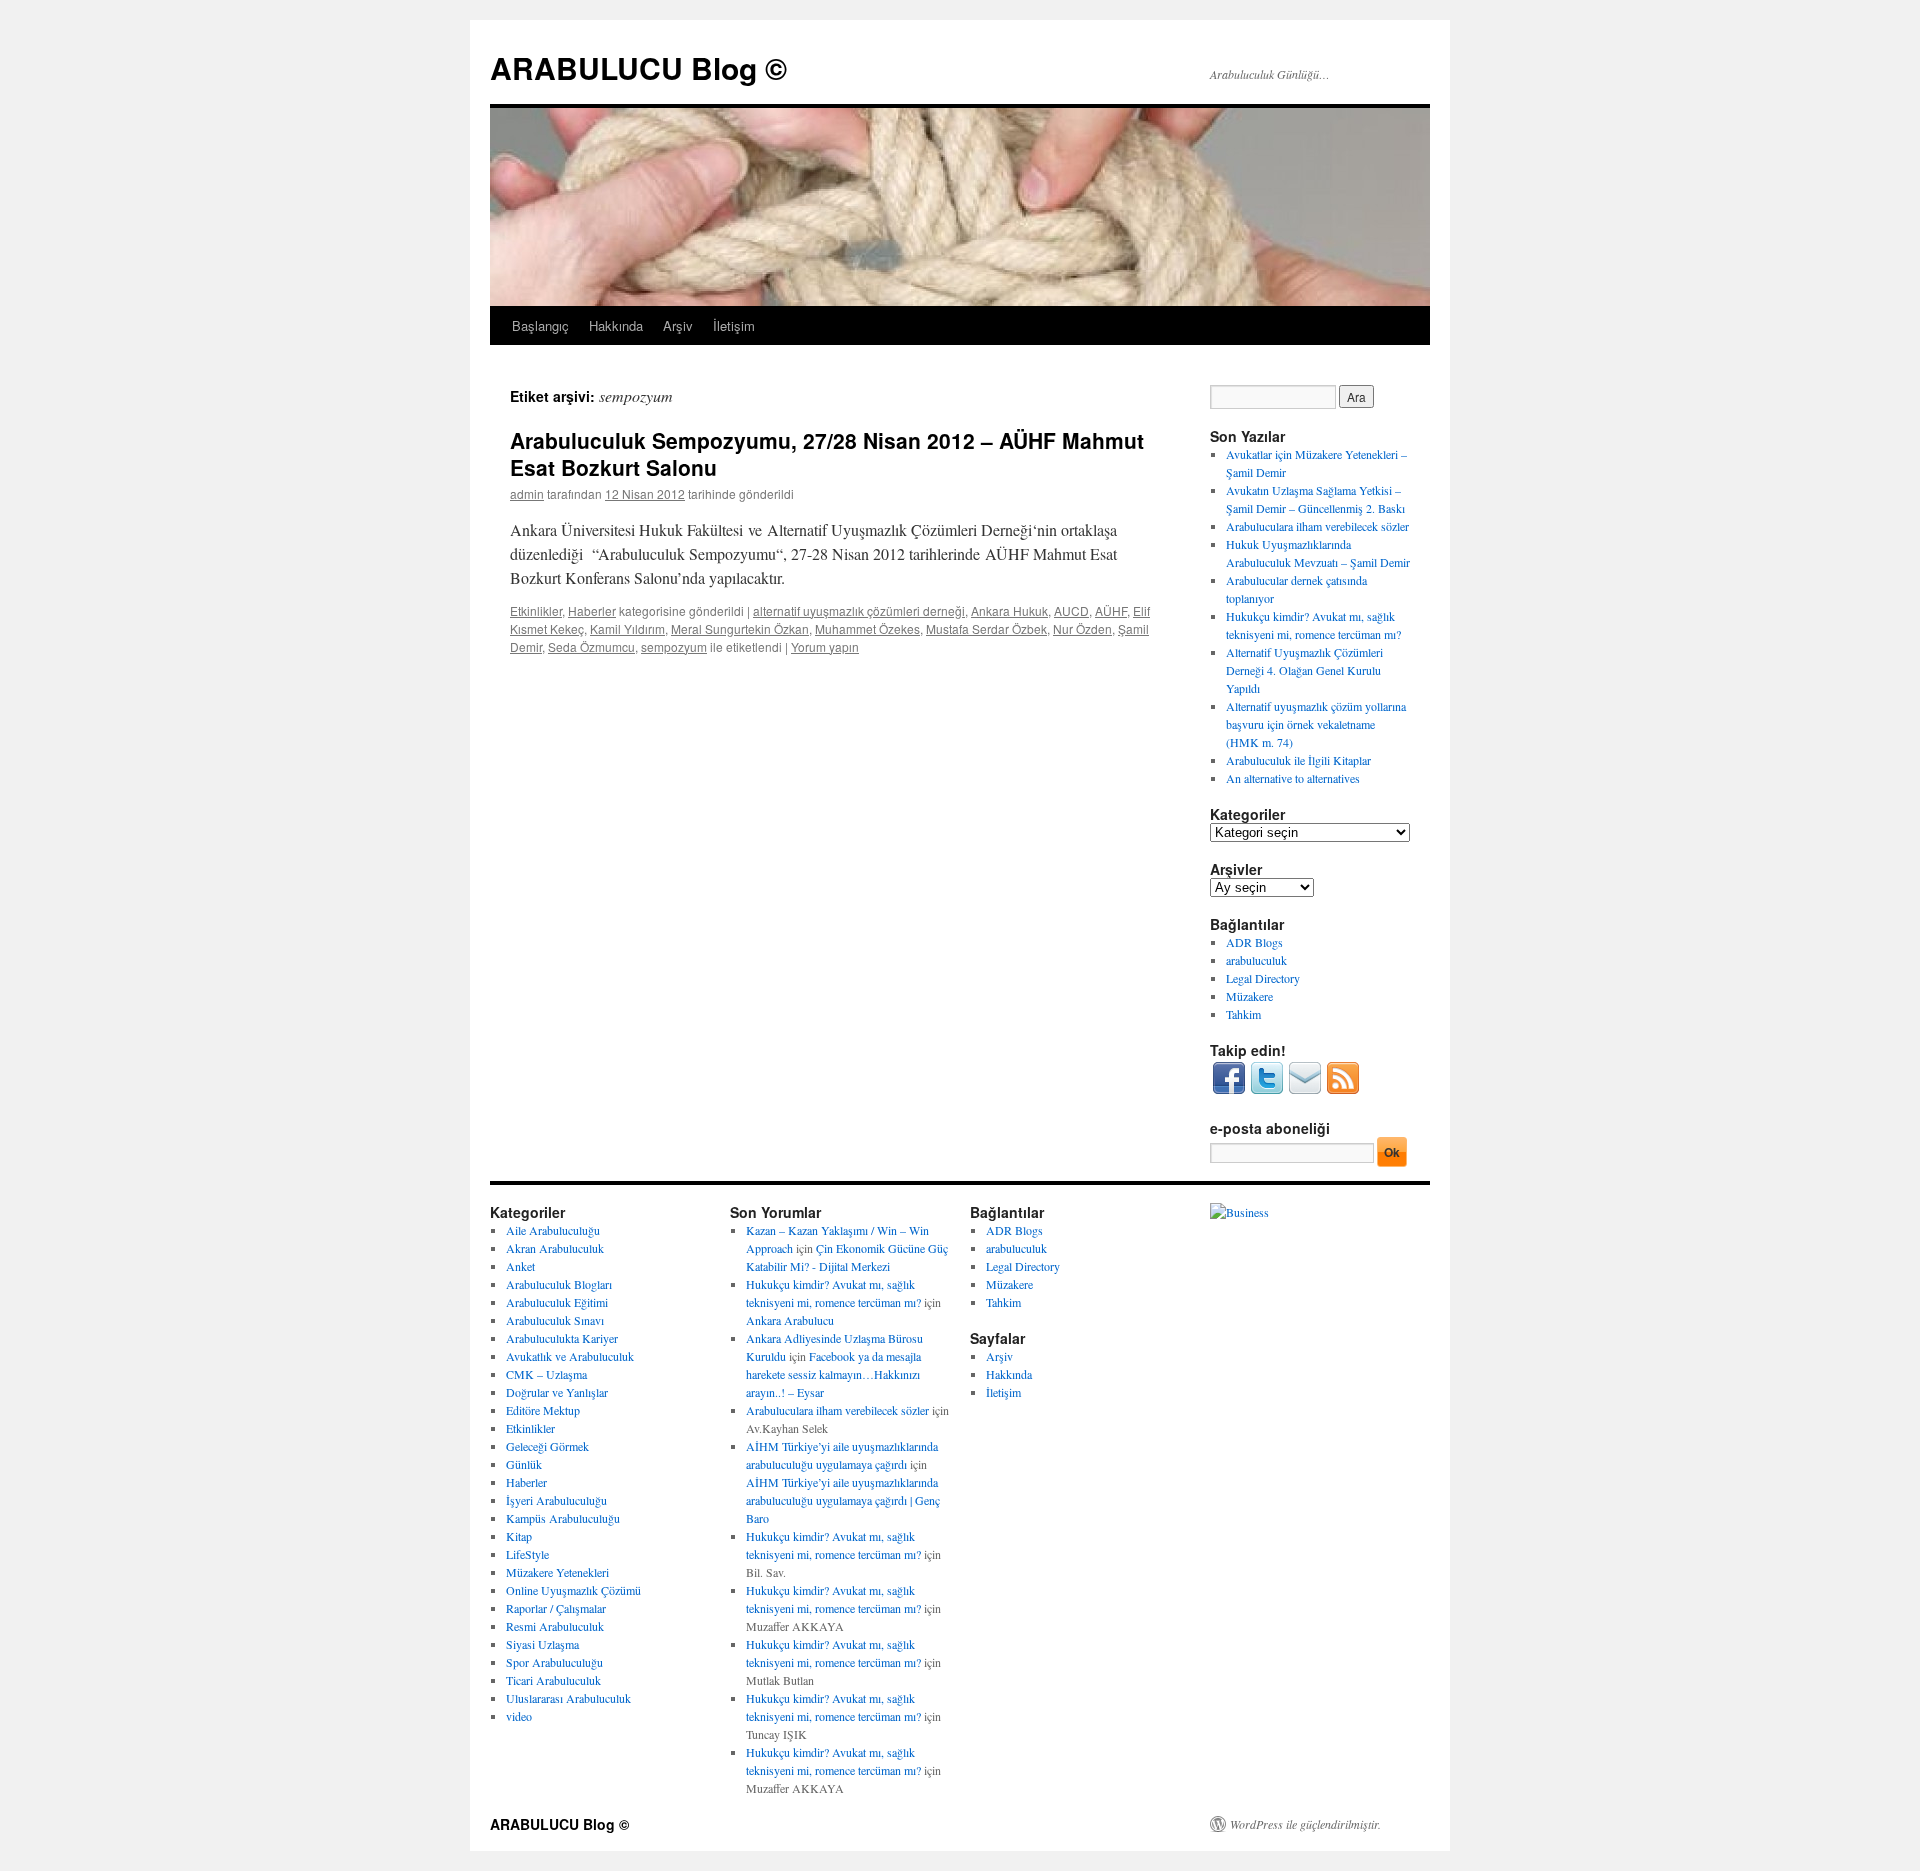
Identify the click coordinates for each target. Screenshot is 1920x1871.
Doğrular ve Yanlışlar (557, 1392)
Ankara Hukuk (1009, 610)
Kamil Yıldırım (627, 628)
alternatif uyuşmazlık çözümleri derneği (859, 610)
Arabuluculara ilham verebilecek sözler (1317, 526)
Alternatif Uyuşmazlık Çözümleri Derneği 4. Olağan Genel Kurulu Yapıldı (1304, 670)
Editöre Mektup (543, 1410)
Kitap (519, 1536)
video (519, 1716)
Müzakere (1249, 996)
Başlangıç (540, 325)
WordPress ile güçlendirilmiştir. (1305, 1824)
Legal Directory (1263, 978)
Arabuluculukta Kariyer (562, 1338)
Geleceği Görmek (547, 1446)
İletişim (734, 325)
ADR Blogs (1254, 942)
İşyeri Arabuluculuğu (556, 1500)
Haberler (592, 610)
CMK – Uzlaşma (546, 1374)
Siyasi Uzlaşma (542, 1644)
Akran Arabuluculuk (555, 1248)
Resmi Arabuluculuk (555, 1626)
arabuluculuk (1256, 960)
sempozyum (674, 646)
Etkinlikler (536, 610)
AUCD (1071, 610)
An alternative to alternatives (1293, 778)
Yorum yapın (825, 646)
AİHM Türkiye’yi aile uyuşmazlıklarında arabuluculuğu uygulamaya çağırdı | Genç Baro (843, 1500)
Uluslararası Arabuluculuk (568, 1698)
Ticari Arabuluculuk (553, 1680)
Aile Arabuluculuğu (553, 1230)
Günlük (524, 1464)
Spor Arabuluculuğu (554, 1662)
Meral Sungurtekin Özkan (740, 628)
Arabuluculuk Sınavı (555, 1320)
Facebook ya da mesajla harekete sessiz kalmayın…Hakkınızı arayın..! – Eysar (833, 1374)
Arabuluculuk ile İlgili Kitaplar (1298, 760)
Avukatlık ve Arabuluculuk (570, 1356)
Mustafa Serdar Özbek (986, 628)
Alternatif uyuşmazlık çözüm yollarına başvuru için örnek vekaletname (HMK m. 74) (1316, 724)
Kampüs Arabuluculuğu (563, 1518)
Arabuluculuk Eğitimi (557, 1302)
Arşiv (678, 325)
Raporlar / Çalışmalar (556, 1608)
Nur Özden (1082, 628)
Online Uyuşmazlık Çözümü (573, 1590)
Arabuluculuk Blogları (559, 1284)
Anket (520, 1266)
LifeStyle (527, 1554)
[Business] (1239, 1212)
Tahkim (1243, 1014)
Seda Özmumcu (591, 646)
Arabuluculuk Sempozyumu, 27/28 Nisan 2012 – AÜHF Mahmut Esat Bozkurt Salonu (827, 453)
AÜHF (1111, 610)
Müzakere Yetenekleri (557, 1572)
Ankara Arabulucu (790, 1320)
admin (527, 493)
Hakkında (616, 325)
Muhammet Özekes (867, 628)
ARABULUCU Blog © (638, 67)
